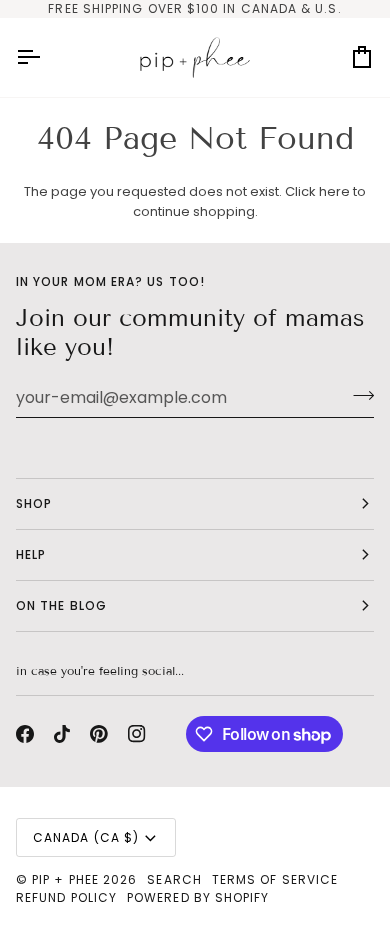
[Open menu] (46, 57)
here (334, 191)
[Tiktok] (62, 734)
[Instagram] (137, 734)
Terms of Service (275, 879)
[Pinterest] (99, 734)
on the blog (61, 605)
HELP (31, 554)
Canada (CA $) (86, 837)
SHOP (34, 503)
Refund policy (66, 897)
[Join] (357, 395)
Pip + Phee (65, 879)
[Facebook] (25, 734)
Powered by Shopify (198, 897)
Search (174, 879)
